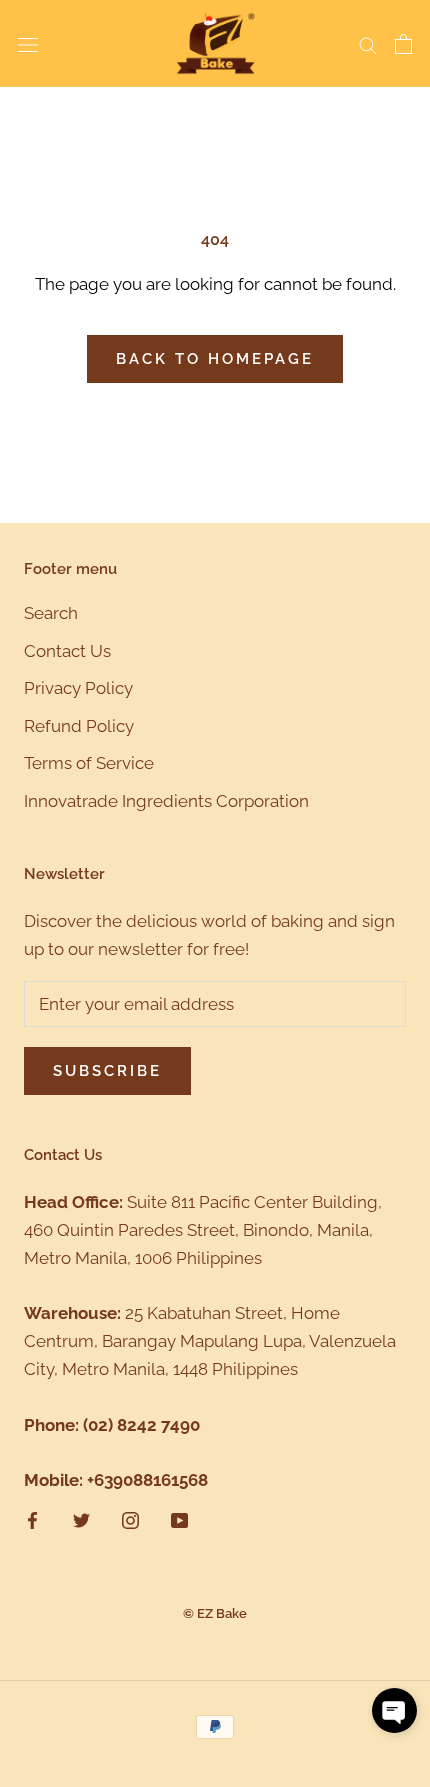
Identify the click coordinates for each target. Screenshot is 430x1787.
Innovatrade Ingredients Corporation (166, 801)
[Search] (368, 44)
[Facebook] (32, 1519)
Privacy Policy (78, 688)
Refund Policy (79, 726)
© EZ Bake (215, 1613)
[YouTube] (179, 1519)
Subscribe (107, 1071)
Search (51, 613)
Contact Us (67, 651)
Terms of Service (89, 763)
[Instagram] (130, 1519)
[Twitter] (81, 1519)
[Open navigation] (28, 43)
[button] (394, 1710)
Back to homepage (215, 359)
